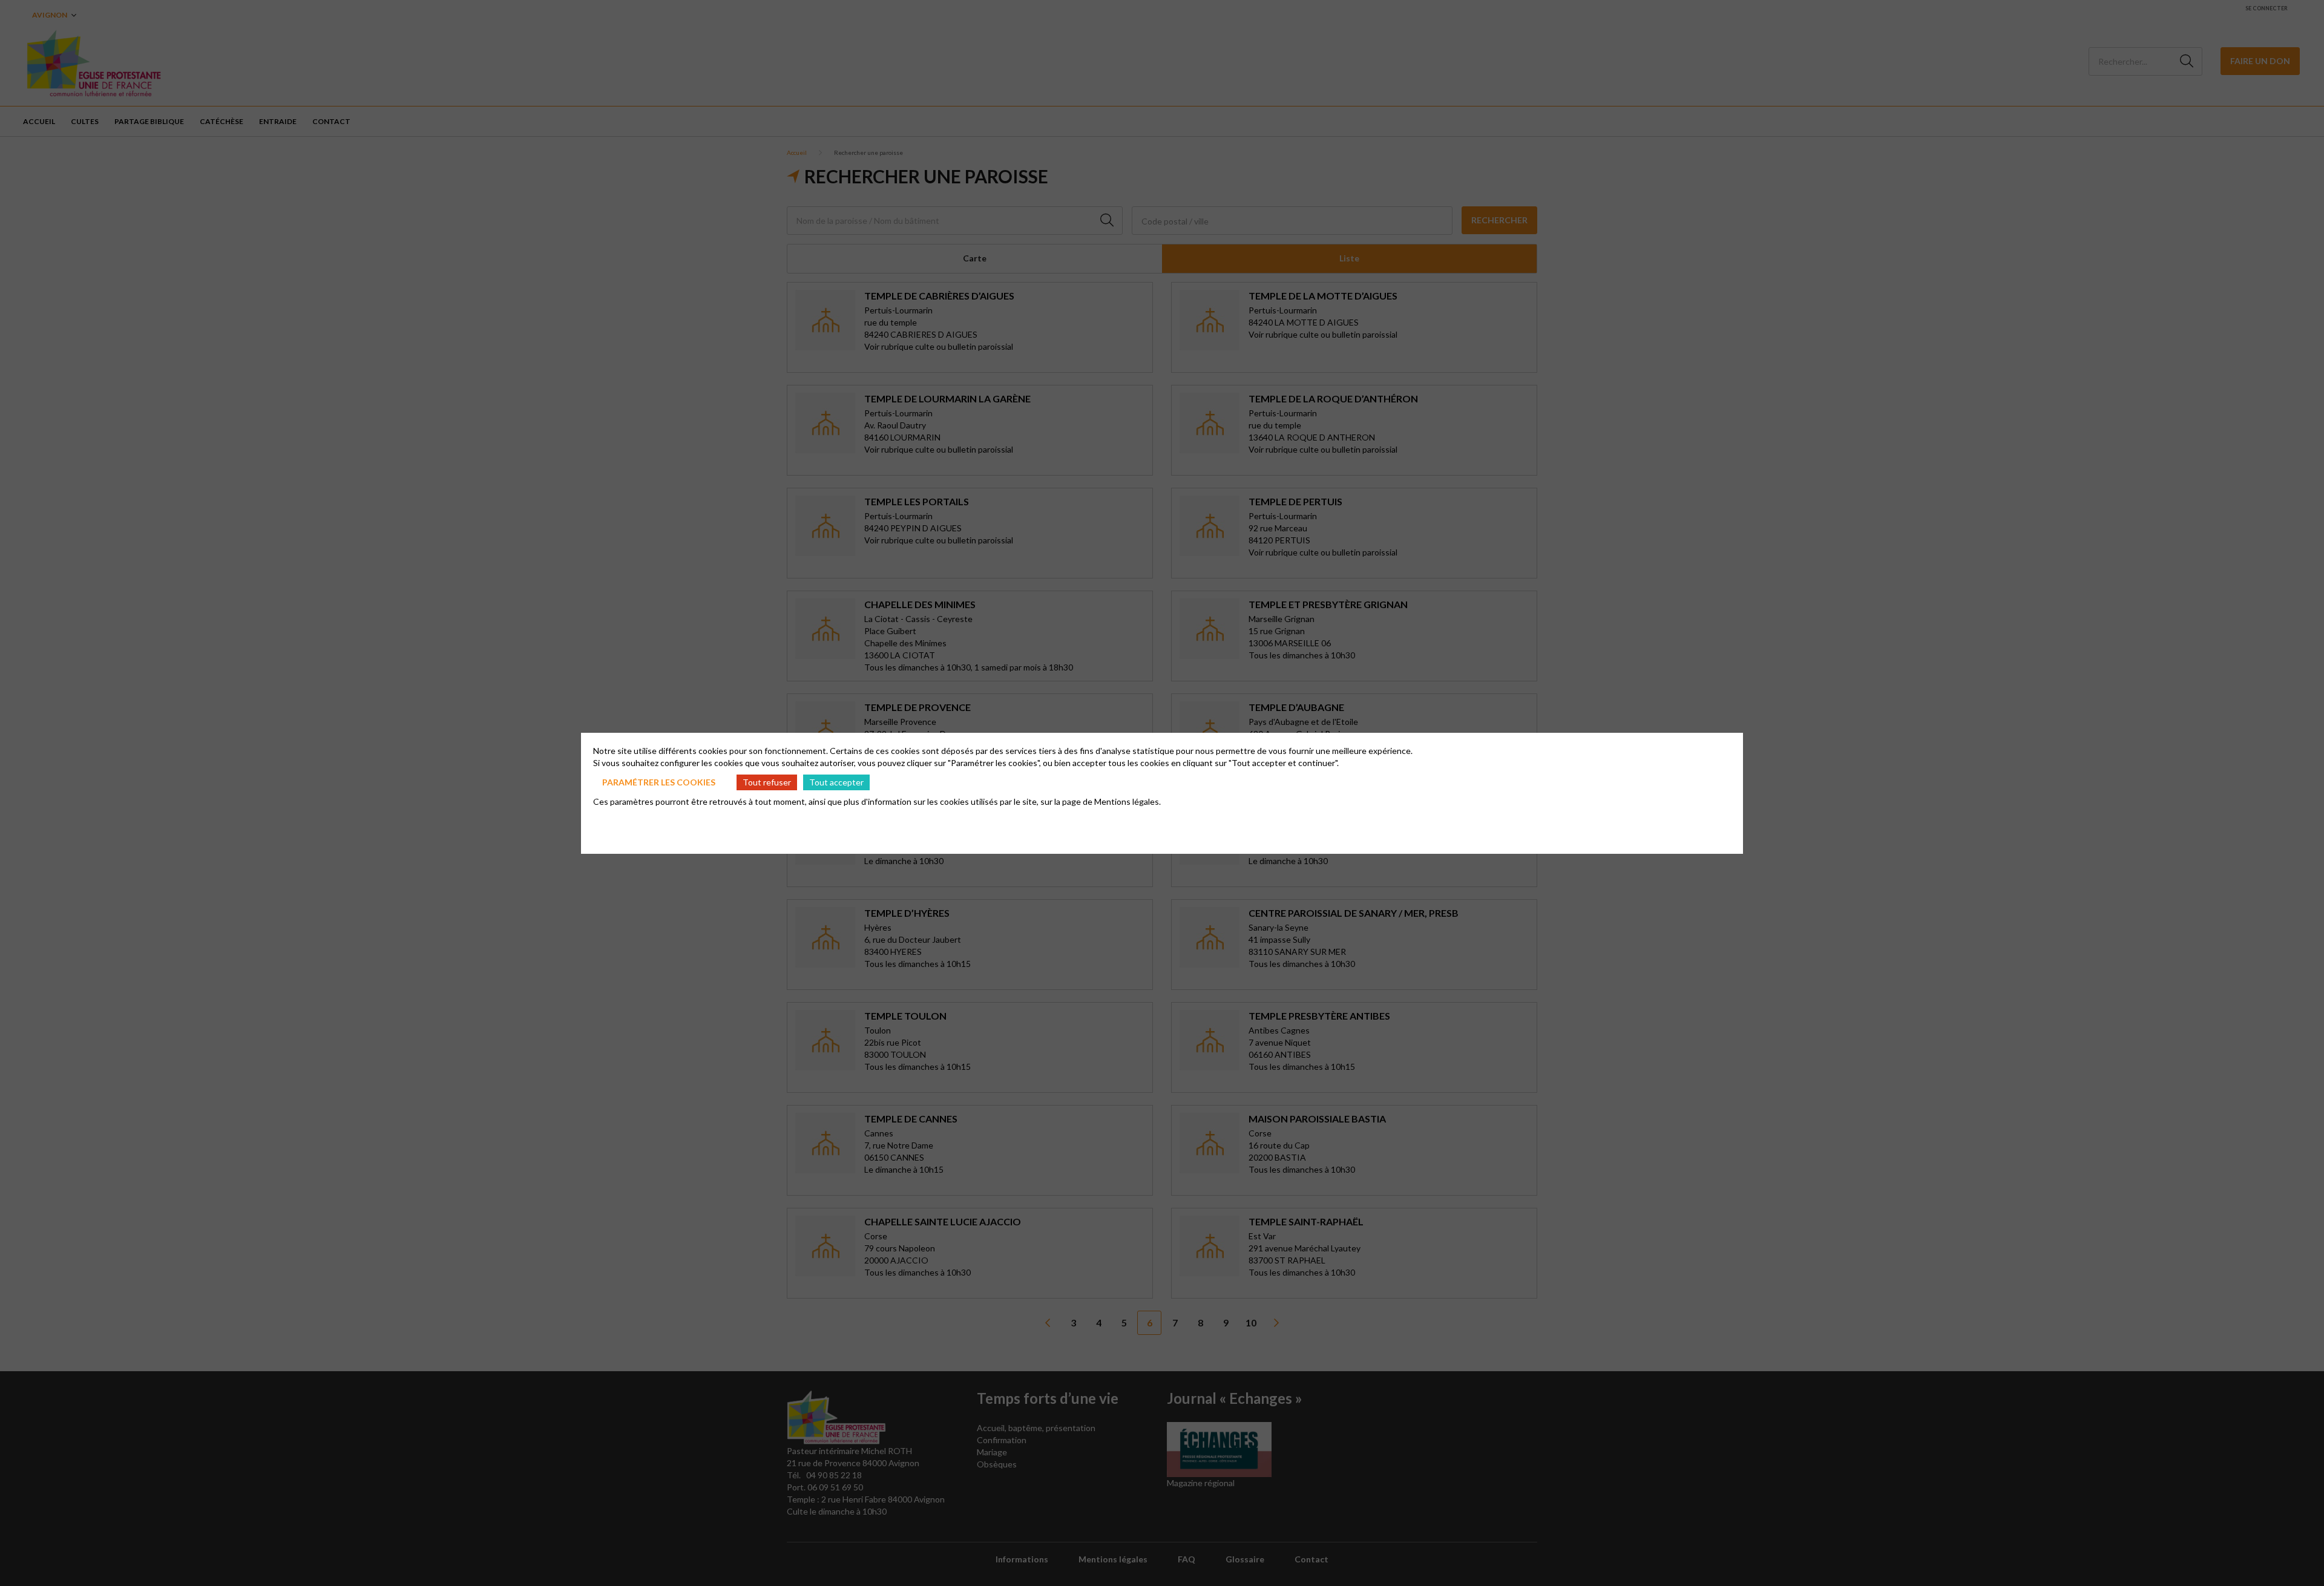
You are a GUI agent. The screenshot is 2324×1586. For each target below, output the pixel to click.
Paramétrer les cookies (659, 782)
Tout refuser (767, 782)
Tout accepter (836, 782)
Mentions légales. (1128, 801)
